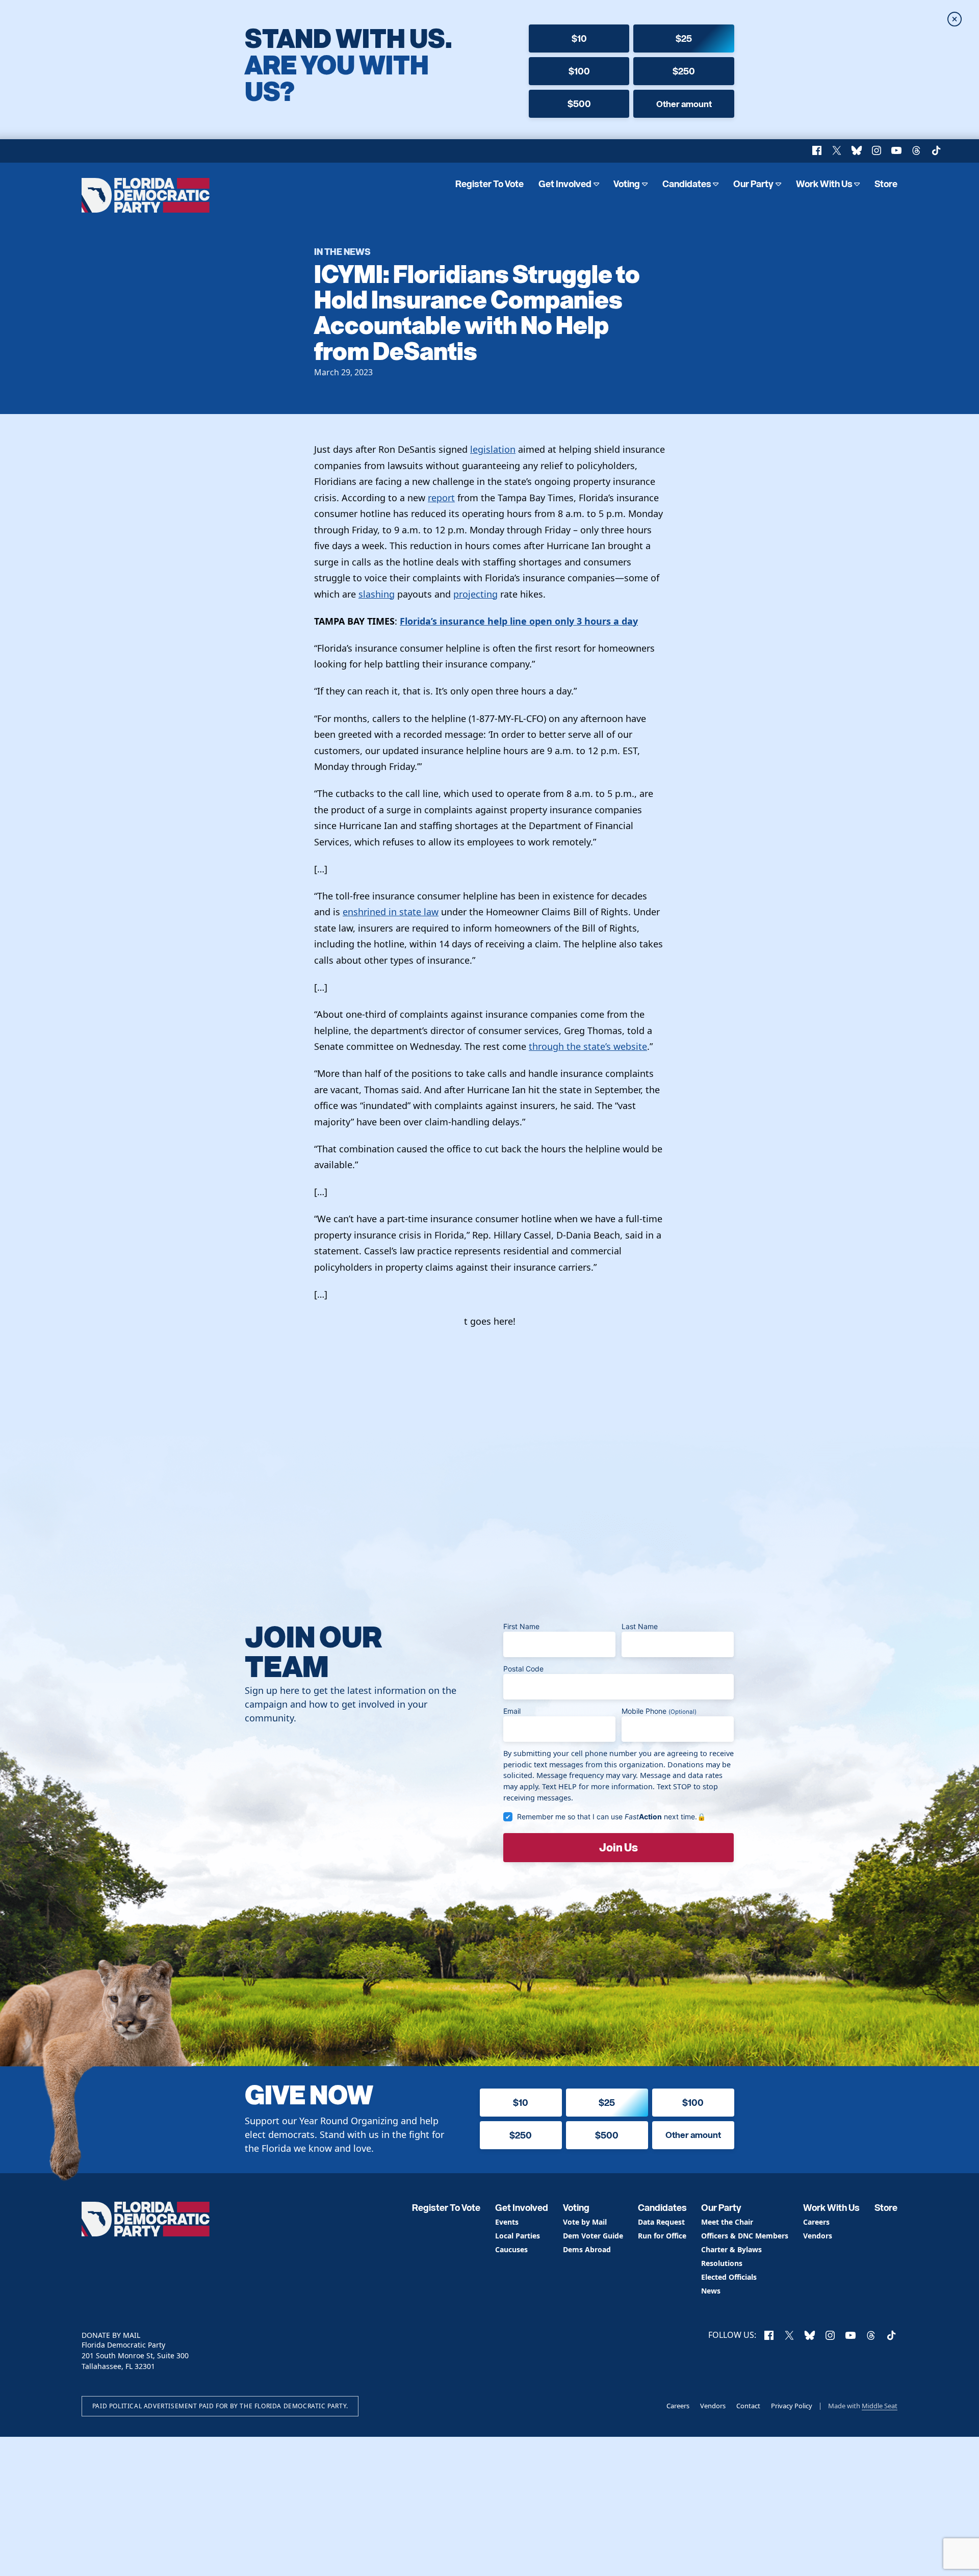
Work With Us (824, 184)
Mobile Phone (659, 1711)
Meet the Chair (727, 2222)
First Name (521, 1626)
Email (512, 1711)
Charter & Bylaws (731, 2250)
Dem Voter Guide (593, 2236)
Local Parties (518, 2236)
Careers (816, 2222)
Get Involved (565, 184)
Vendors (818, 2236)
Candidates (687, 184)
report (441, 498)
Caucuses (511, 2250)
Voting (627, 184)
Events (507, 2222)
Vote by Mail (585, 2222)
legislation (493, 449)
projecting (475, 594)
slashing (377, 594)
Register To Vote (489, 184)
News (711, 2291)
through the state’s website (588, 1046)
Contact (748, 2406)
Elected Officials (729, 2277)
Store (886, 184)
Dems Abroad (587, 2250)
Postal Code (523, 1669)
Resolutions (722, 2264)
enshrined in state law (391, 912)
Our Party (753, 184)
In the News (342, 251)
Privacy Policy (792, 2406)
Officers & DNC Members (745, 2236)
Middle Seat (880, 2406)
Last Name (640, 1626)
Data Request (661, 2222)
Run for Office (662, 2236)
